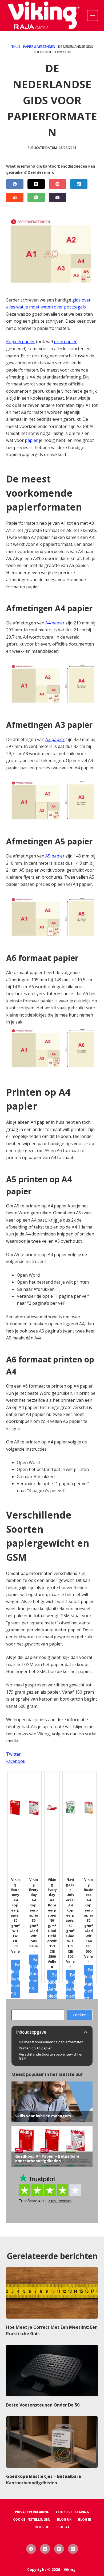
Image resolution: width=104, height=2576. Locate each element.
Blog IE (85, 2520)
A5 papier (55, 856)
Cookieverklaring (73, 2512)
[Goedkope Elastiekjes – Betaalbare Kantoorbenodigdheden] (52, 2442)
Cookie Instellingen (32, 2520)
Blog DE (42, 2527)
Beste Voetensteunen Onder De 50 (43, 2405)
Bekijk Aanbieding (15, 1979)
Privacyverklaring (32, 2512)
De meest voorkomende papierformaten (51, 2042)
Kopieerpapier (21, 342)
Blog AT (63, 2527)
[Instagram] (45, 2549)
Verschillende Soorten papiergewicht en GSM (51, 2056)
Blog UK (64, 2520)
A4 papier (55, 623)
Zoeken (80, 2015)
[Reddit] (15, 197)
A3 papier (55, 739)
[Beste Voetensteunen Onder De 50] (52, 2371)
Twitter (13, 1754)
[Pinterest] (57, 184)
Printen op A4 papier (35, 2048)
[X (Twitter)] (36, 184)
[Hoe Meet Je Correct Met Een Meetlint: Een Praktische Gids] (52, 2293)
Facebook (16, 1761)
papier (31, 440)
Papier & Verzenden (39, 47)
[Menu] (93, 16)
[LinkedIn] (79, 184)
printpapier (65, 342)
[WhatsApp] (36, 197)
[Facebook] (15, 184)
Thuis (16, 47)
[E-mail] (57, 197)
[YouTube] (59, 2549)
